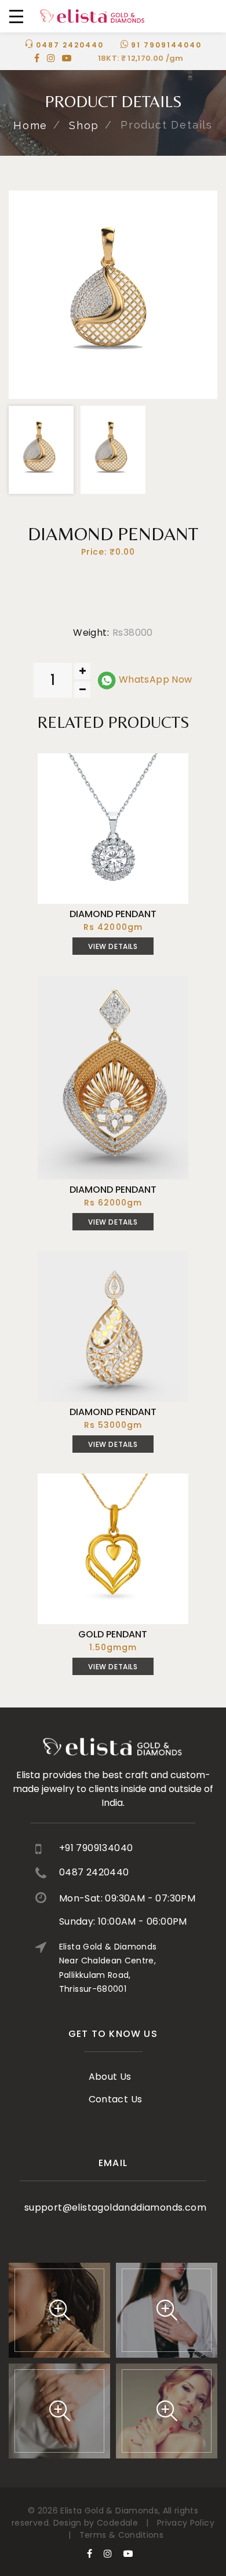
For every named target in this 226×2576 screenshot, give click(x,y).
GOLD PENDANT (113, 1634)
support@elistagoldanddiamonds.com (115, 2207)
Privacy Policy (186, 2523)
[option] (113, 295)
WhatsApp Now (154, 679)
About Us (110, 2077)
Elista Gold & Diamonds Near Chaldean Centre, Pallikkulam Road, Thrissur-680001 (108, 1967)
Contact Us (116, 2099)
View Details (113, 946)
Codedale (117, 2523)
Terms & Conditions (121, 2535)
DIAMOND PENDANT (113, 914)
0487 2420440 (70, 45)
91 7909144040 (166, 45)
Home (30, 125)
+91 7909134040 (96, 1848)
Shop (84, 125)
